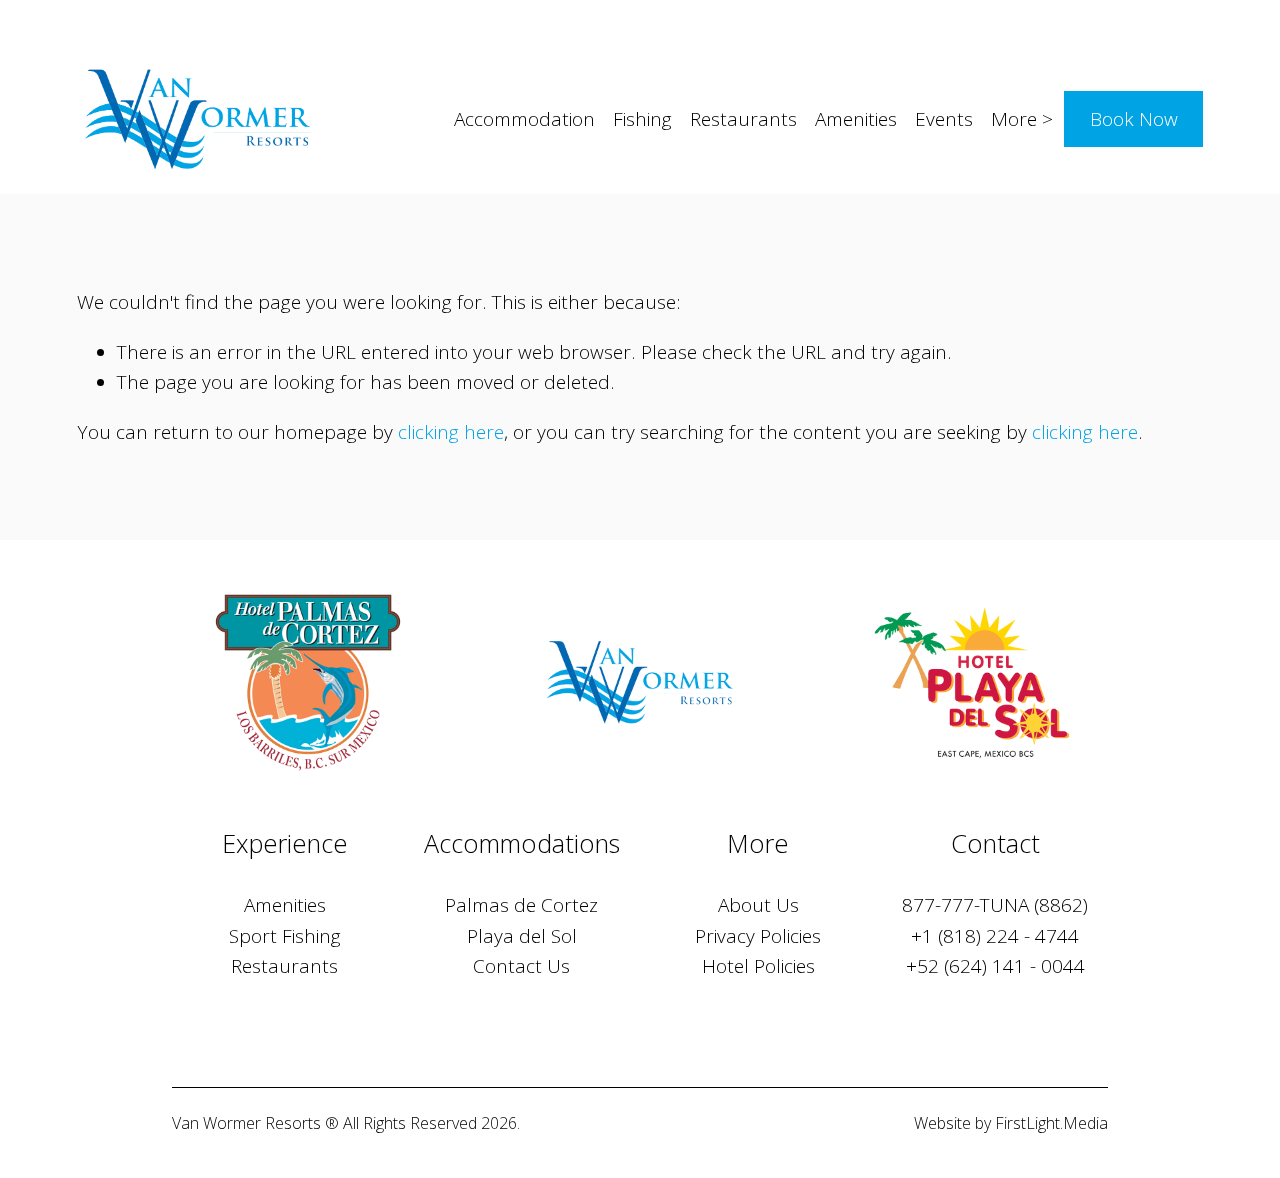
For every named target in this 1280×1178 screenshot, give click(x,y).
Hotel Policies (758, 966)
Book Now (1134, 119)
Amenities (856, 119)
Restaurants (743, 119)
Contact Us (521, 966)
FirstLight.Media (1051, 1123)
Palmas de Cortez (521, 905)
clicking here (451, 432)
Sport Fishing (285, 936)
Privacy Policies (758, 936)
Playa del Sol (522, 936)
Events (944, 119)
